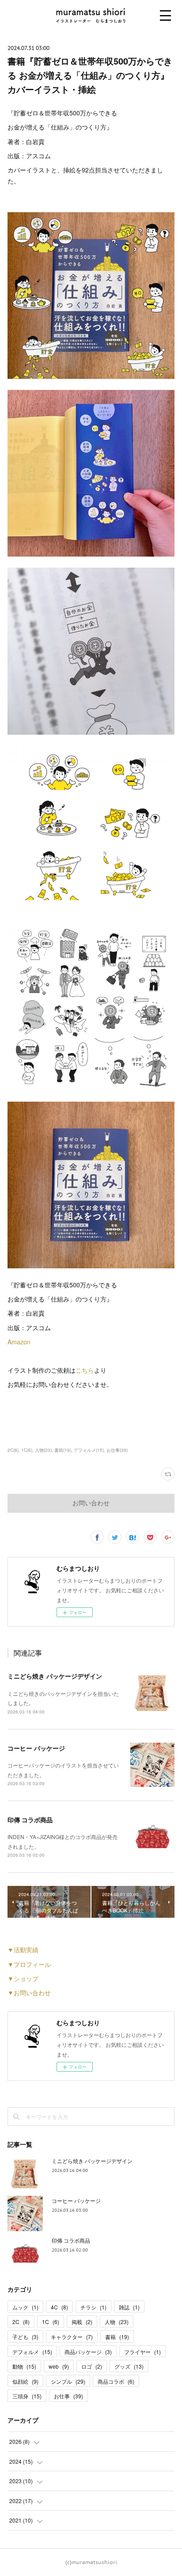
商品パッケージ (88, 2352)
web (59, 2366)
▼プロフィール (29, 1964)
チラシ (93, 2307)
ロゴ (92, 2366)
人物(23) (43, 1450)
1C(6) (27, 1450)
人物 (117, 2322)
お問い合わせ (91, 1503)
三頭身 (27, 2396)
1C (51, 2322)
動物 (24, 2366)
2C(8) (13, 1450)
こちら (85, 1370)
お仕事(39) (117, 1450)
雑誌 (129, 2307)
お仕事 (68, 2396)
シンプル (68, 2381)
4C (59, 2307)
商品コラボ (116, 2381)
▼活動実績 (23, 1950)
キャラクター (72, 2337)
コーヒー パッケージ (36, 1748)
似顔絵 (25, 2381)
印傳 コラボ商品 (30, 1820)
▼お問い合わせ (29, 1992)
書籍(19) (63, 1450)
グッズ (129, 2366)
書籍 (117, 2337)
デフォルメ (32, 2352)
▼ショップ (23, 1978)
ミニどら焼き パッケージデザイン (55, 1676)
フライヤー (142, 2352)
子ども (25, 2337)
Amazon (19, 1342)
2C (21, 2322)
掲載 (82, 2322)
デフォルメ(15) (89, 1450)
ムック (25, 2307)
